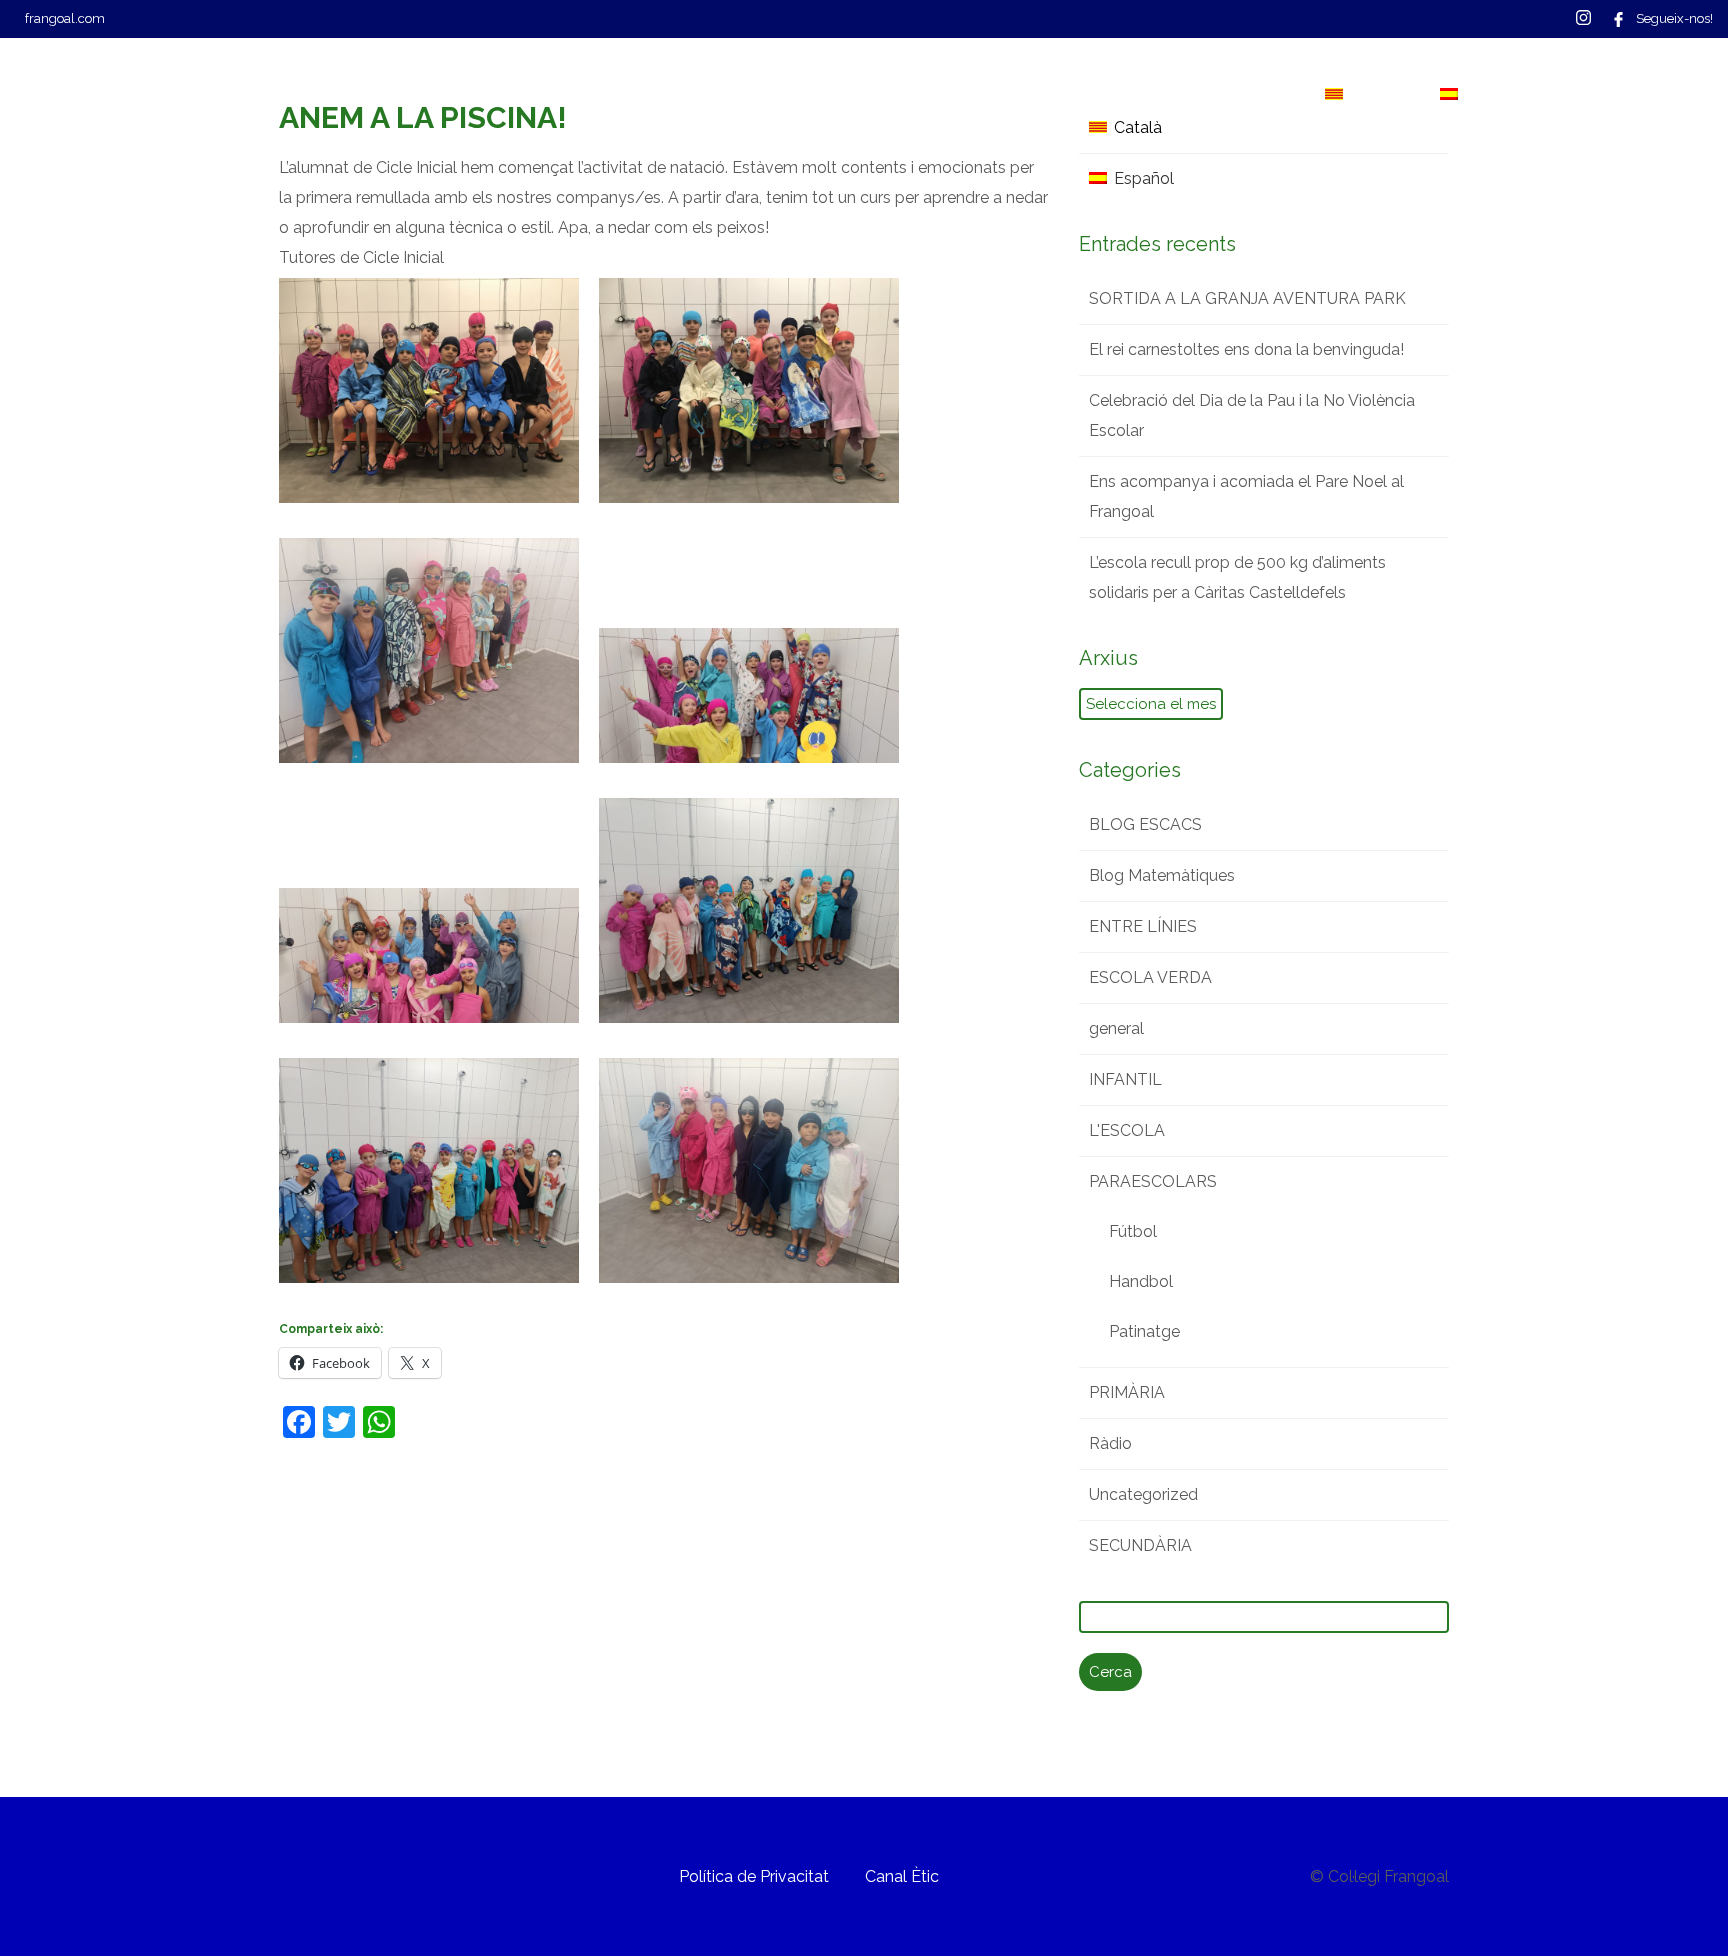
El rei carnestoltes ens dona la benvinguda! (1246, 349)
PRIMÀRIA (1127, 1392)
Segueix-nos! (1674, 18)
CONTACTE (1100, 94)
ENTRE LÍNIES (1143, 926)
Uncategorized (1143, 1494)
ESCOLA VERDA (1150, 977)
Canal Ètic (902, 1876)
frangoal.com (65, 18)
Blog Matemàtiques (1162, 875)
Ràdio (1110, 1443)
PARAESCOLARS (1153, 1181)
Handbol (1141, 1281)
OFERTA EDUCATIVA (407, 94)
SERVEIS (568, 94)
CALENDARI (1235, 94)
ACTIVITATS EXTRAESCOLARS (767, 94)
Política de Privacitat (754, 1876)
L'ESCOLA (1127, 1130)
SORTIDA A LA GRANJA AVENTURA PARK (1247, 298)
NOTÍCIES (970, 94)
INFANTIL (1125, 1079)
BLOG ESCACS (1145, 824)
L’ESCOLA (242, 94)
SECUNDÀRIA (1140, 1545)
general (1116, 1028)
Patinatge (1144, 1331)
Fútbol (1133, 1231)
